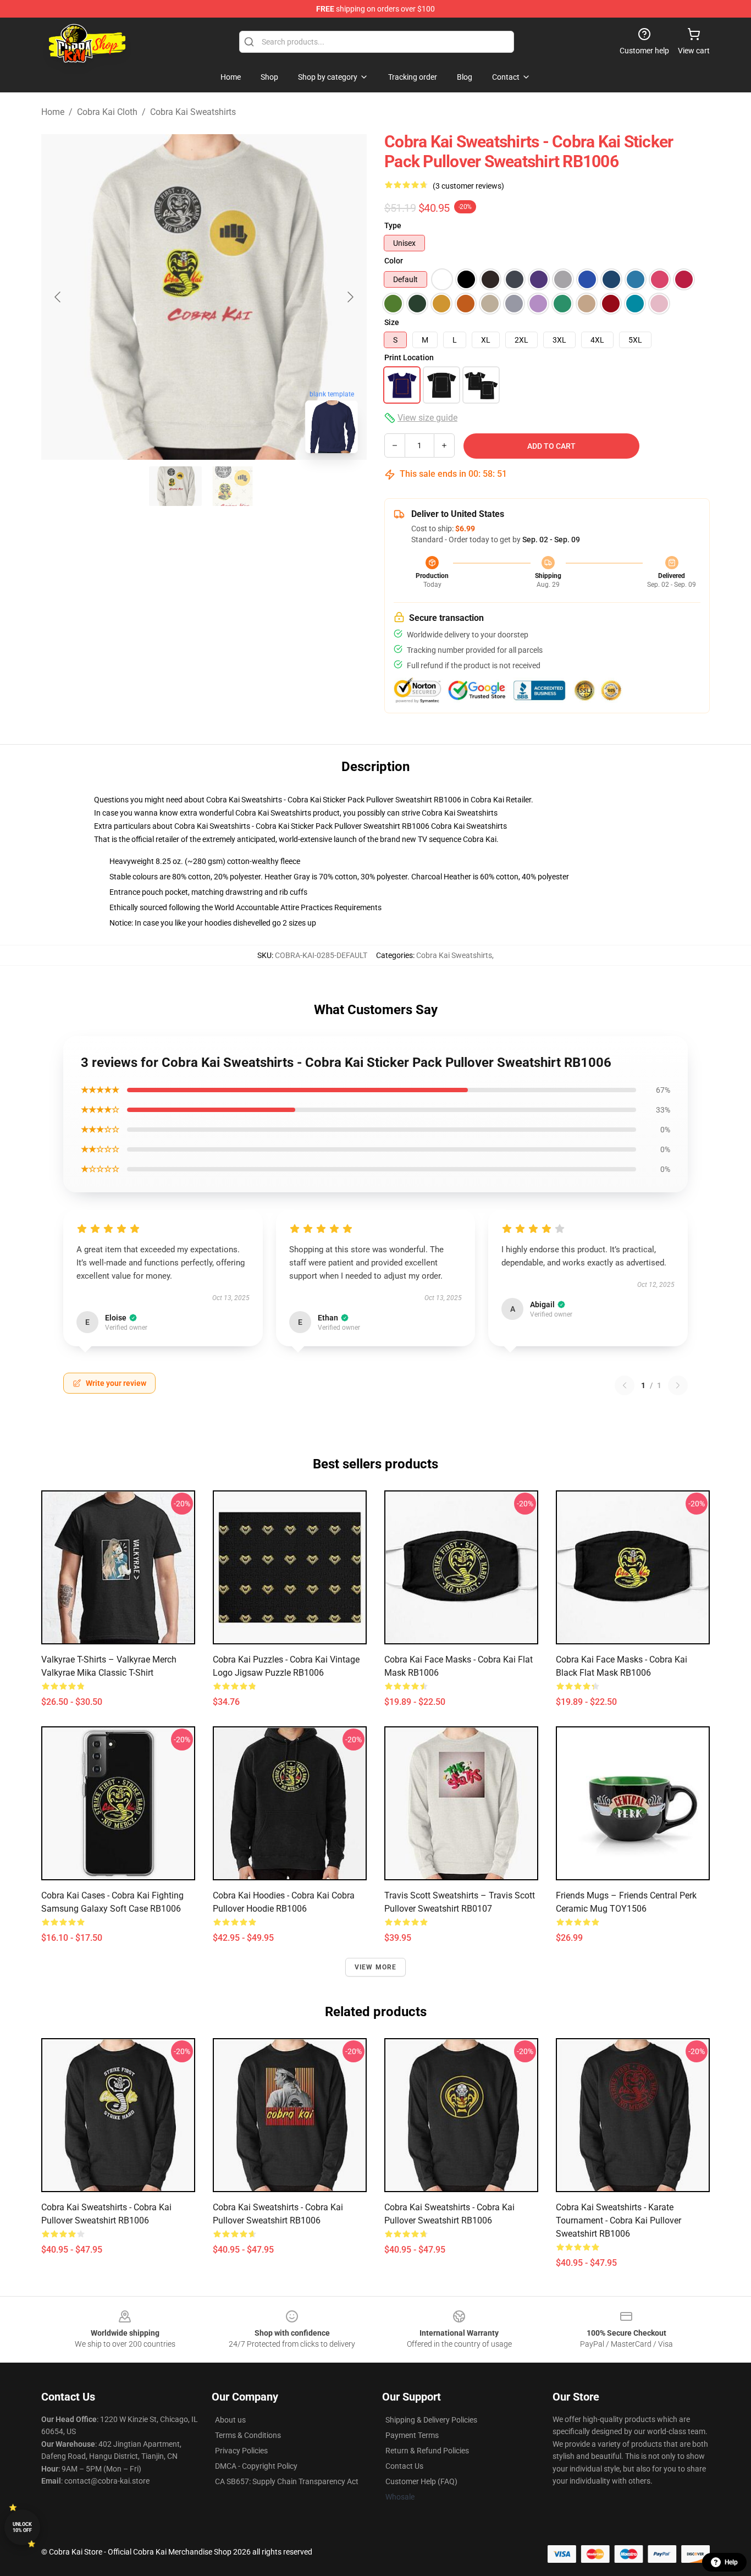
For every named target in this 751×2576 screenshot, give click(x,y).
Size (392, 322)
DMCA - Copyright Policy (256, 2466)
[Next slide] (350, 297)
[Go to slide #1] (175, 486)
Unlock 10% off (22, 2527)
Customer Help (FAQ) (421, 2481)
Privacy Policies (241, 2451)
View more (376, 1967)
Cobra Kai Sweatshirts (193, 112)
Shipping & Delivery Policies (431, 2420)
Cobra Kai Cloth (107, 112)
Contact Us (404, 2466)
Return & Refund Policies (427, 2451)
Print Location (409, 357)
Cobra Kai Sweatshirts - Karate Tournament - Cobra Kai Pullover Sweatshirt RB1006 (619, 2220)
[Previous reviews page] (625, 1385)
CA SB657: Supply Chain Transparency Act (287, 2481)
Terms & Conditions (248, 2435)
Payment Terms (412, 2435)
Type (393, 225)
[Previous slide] (58, 297)
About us (230, 2420)
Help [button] (731, 2562)
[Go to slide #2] (233, 486)
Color (394, 261)
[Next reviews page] (678, 1385)
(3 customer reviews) (468, 186)
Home (53, 112)
